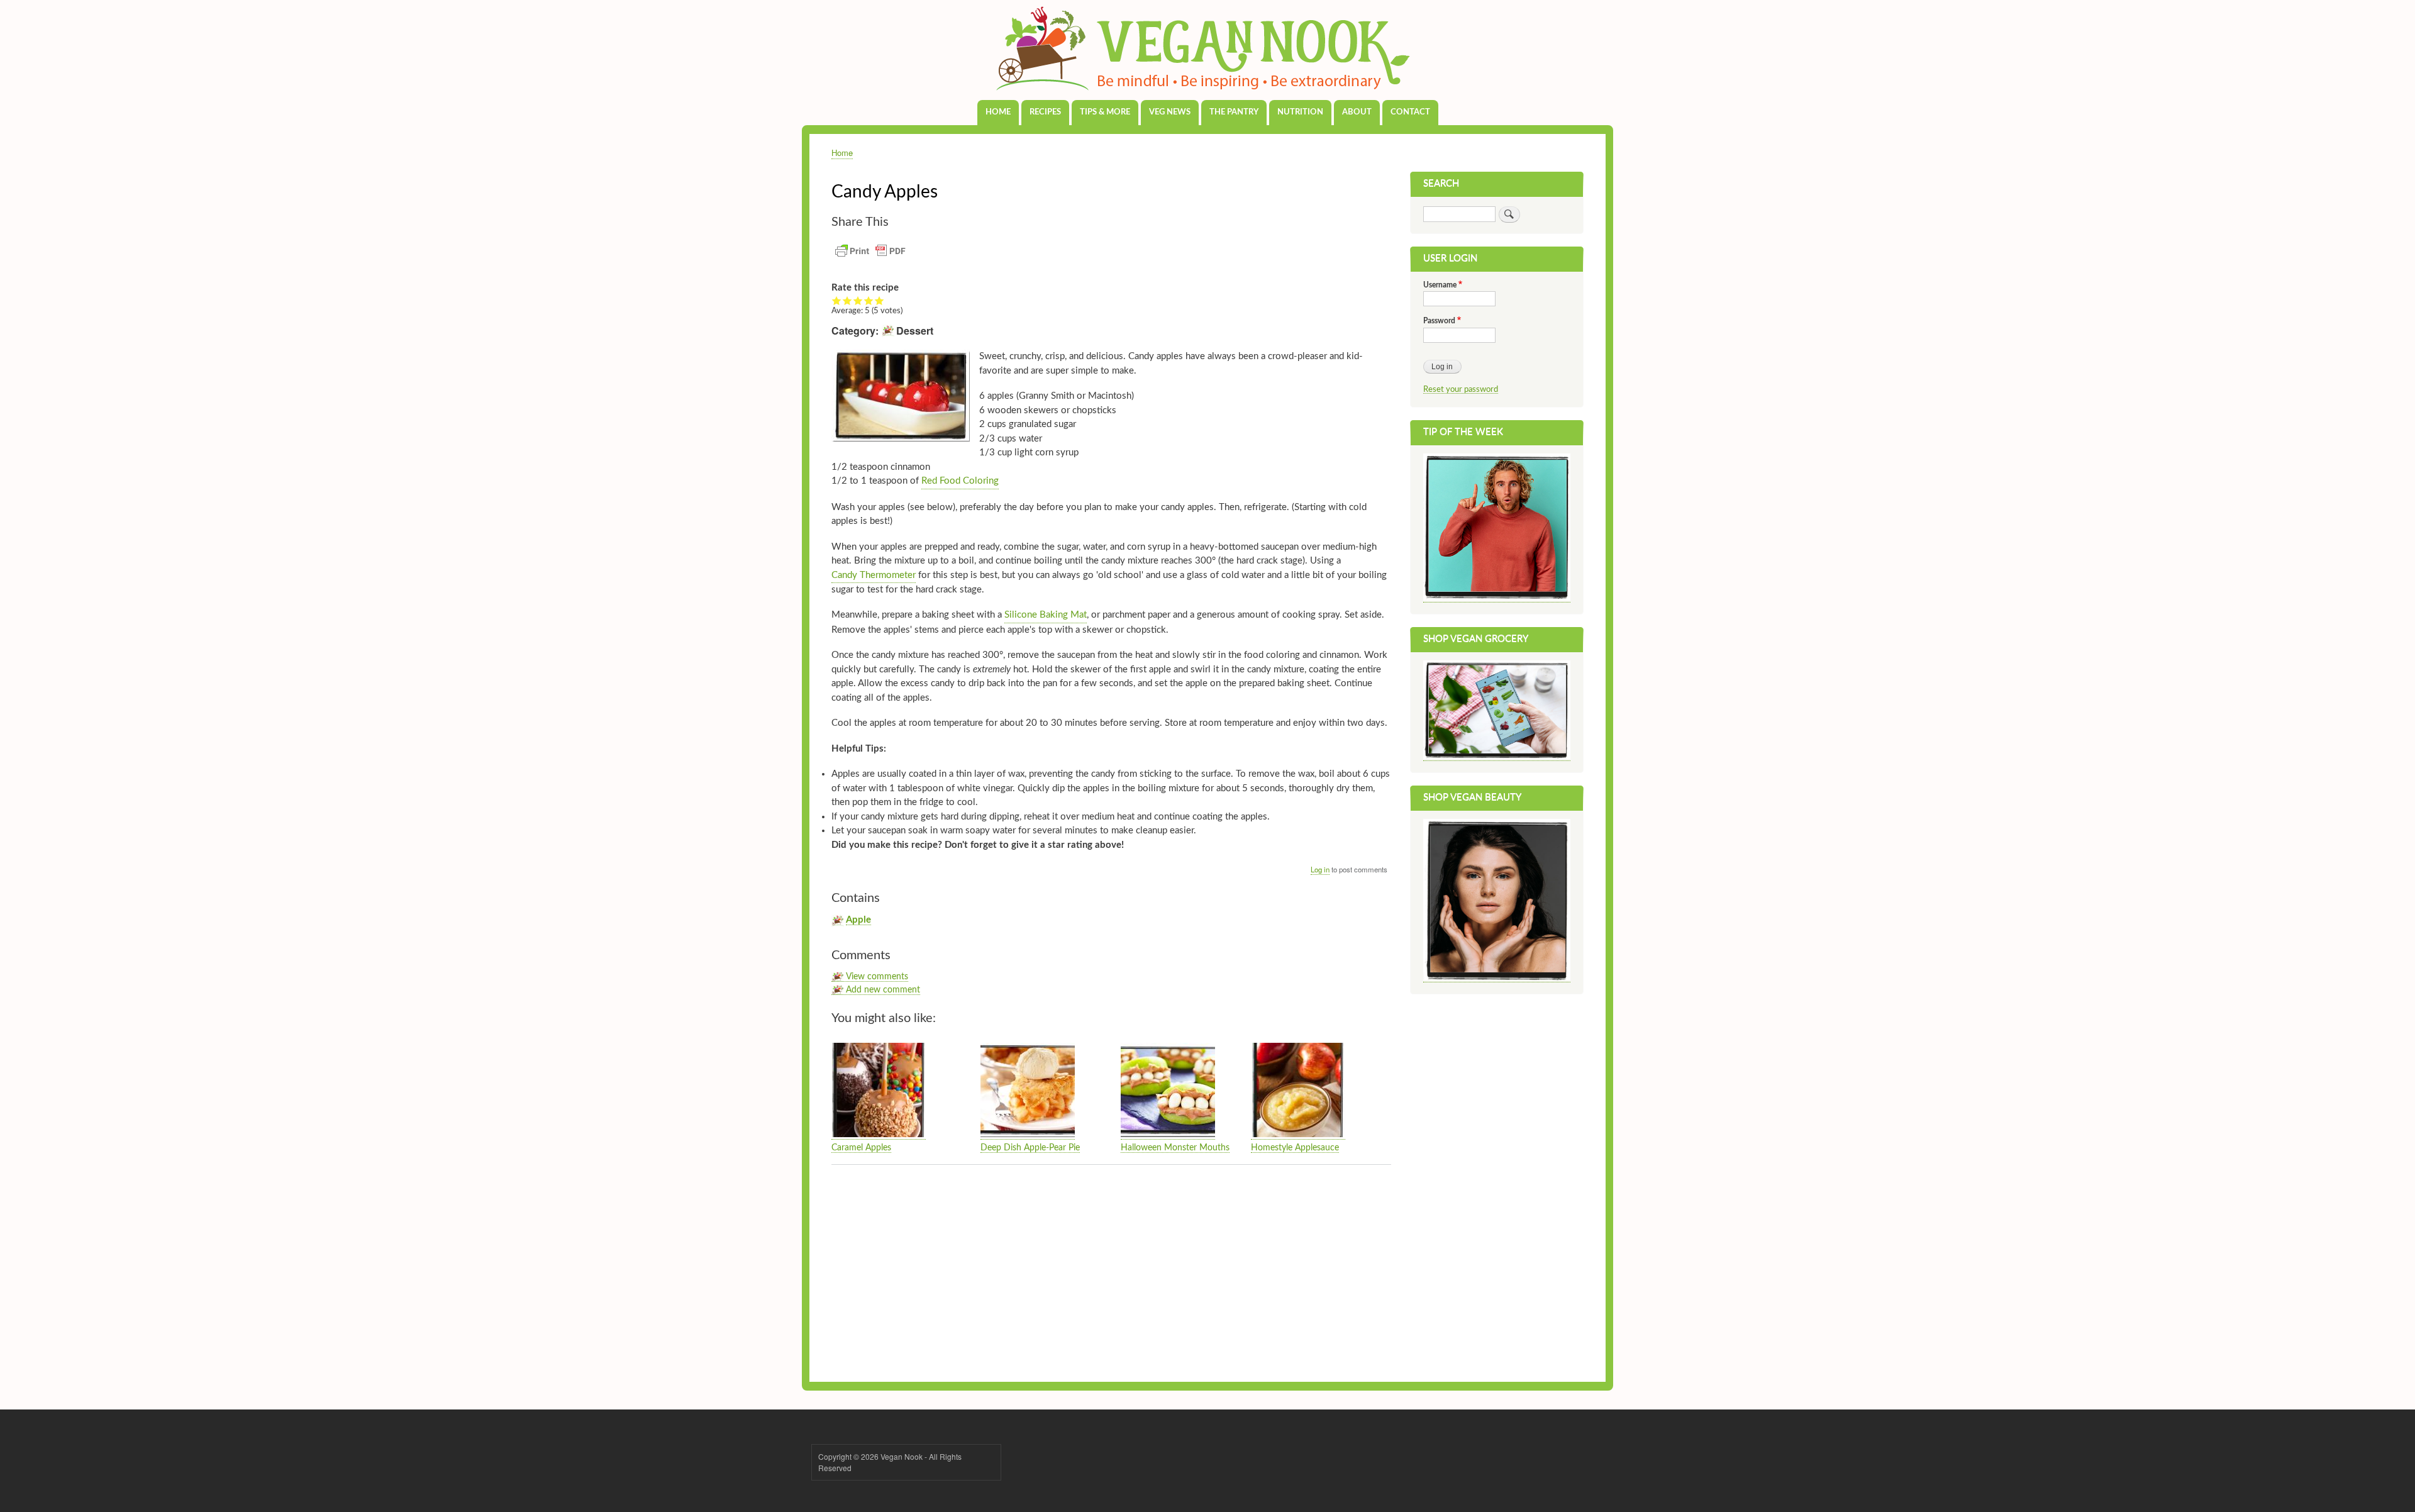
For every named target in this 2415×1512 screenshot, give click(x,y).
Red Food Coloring (960, 481)
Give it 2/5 (847, 301)
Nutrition (1300, 112)
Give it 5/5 (880, 301)
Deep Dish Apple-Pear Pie (1030, 1148)
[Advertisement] (1111, 1269)
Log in (1320, 869)
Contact (1410, 112)
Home (998, 112)
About (1357, 112)
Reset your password (1461, 389)
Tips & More (1105, 112)
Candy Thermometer (874, 575)
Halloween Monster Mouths (1175, 1148)
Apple (858, 920)
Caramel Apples (861, 1148)
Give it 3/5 (858, 301)
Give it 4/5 (869, 301)
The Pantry (1234, 112)
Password (1439, 321)
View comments (877, 977)
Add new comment (883, 990)
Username (1440, 285)
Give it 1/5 (837, 301)
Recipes (1045, 112)
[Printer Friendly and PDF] (870, 258)
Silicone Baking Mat (1046, 615)
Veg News (1170, 112)
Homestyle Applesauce (1295, 1148)
